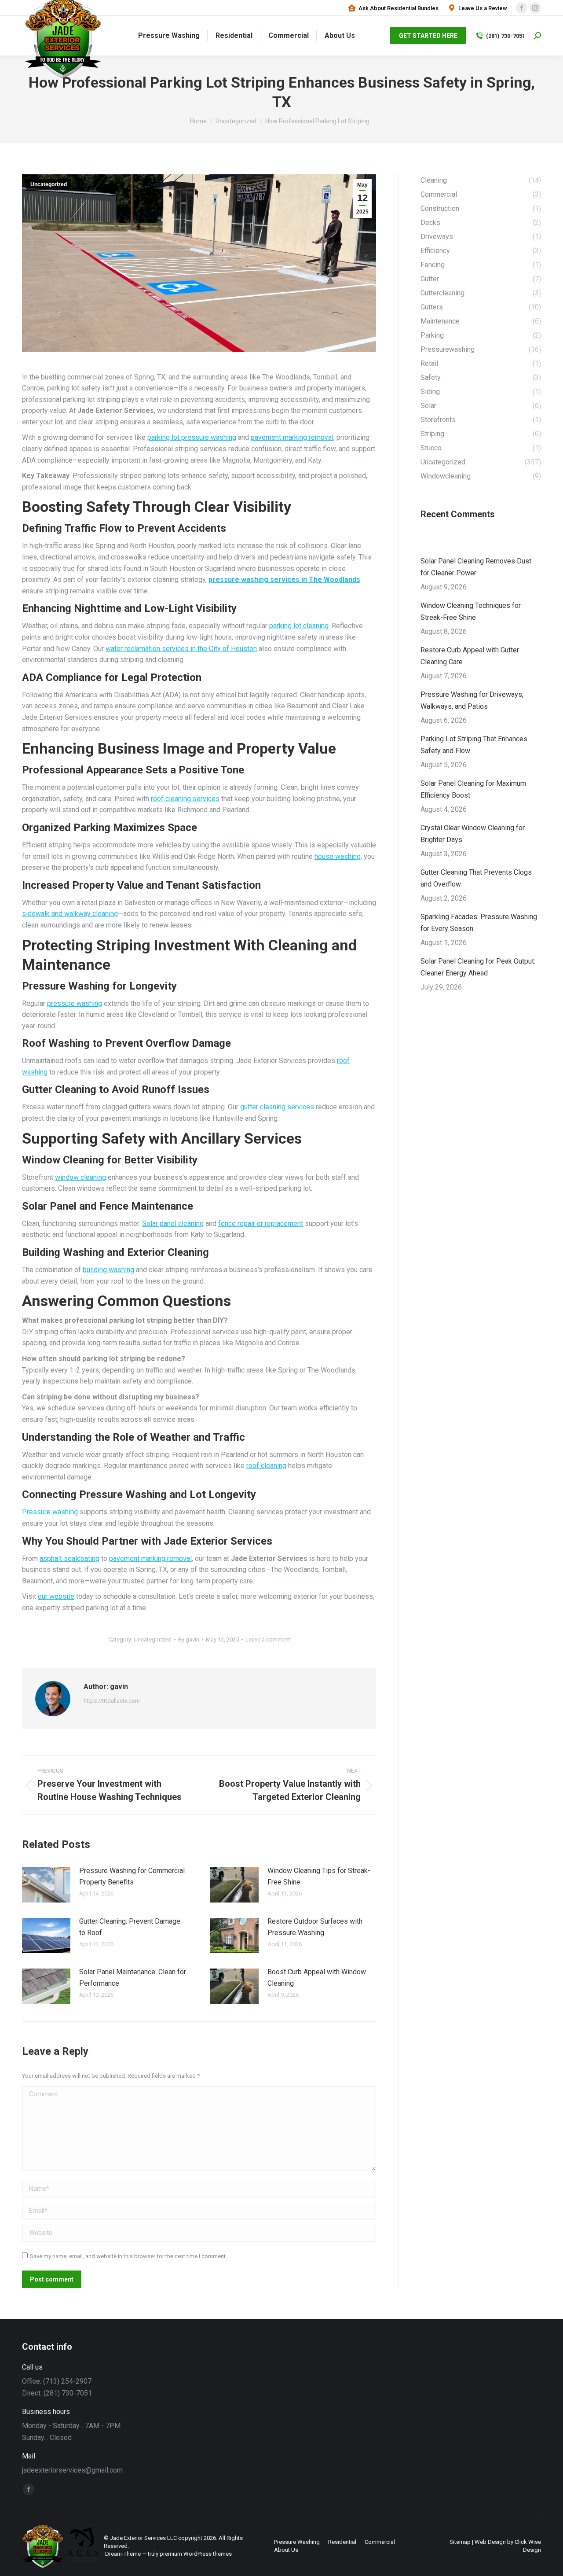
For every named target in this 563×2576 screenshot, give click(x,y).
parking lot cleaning (299, 626)
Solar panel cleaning (173, 1224)
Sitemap (460, 2542)
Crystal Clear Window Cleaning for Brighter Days (473, 834)
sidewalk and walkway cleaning (70, 914)
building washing (108, 1270)
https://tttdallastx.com (112, 1701)
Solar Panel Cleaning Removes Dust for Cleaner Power (476, 567)
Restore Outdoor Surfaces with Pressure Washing (315, 1927)
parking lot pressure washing (192, 437)
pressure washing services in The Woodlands (284, 580)
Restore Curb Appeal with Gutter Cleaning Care (470, 656)
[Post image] (46, 1885)
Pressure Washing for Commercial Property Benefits (132, 1876)
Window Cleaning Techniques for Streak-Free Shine (471, 611)
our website (56, 1596)
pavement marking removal (292, 437)
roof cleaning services (185, 799)
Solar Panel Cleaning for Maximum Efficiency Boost (473, 789)
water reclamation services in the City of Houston (181, 649)
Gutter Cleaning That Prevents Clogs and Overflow (476, 878)
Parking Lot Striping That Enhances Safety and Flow (474, 745)
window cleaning (80, 1177)
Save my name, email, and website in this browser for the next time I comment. (128, 2256)
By (189, 1639)
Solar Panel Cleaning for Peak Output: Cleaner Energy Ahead (478, 967)
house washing (338, 856)
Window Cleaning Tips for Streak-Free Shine (319, 1876)
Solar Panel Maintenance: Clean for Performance (133, 1978)
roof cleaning (266, 1466)
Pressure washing (50, 1512)
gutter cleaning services (277, 1107)
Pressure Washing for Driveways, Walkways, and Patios (472, 700)
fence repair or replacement (261, 1224)
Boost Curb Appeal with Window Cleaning (317, 1978)
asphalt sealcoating (69, 1558)
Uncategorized (49, 184)
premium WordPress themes (196, 2554)
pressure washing (75, 1003)
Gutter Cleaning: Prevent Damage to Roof (130, 1927)
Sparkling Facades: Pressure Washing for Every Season (479, 923)
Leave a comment (268, 1639)
